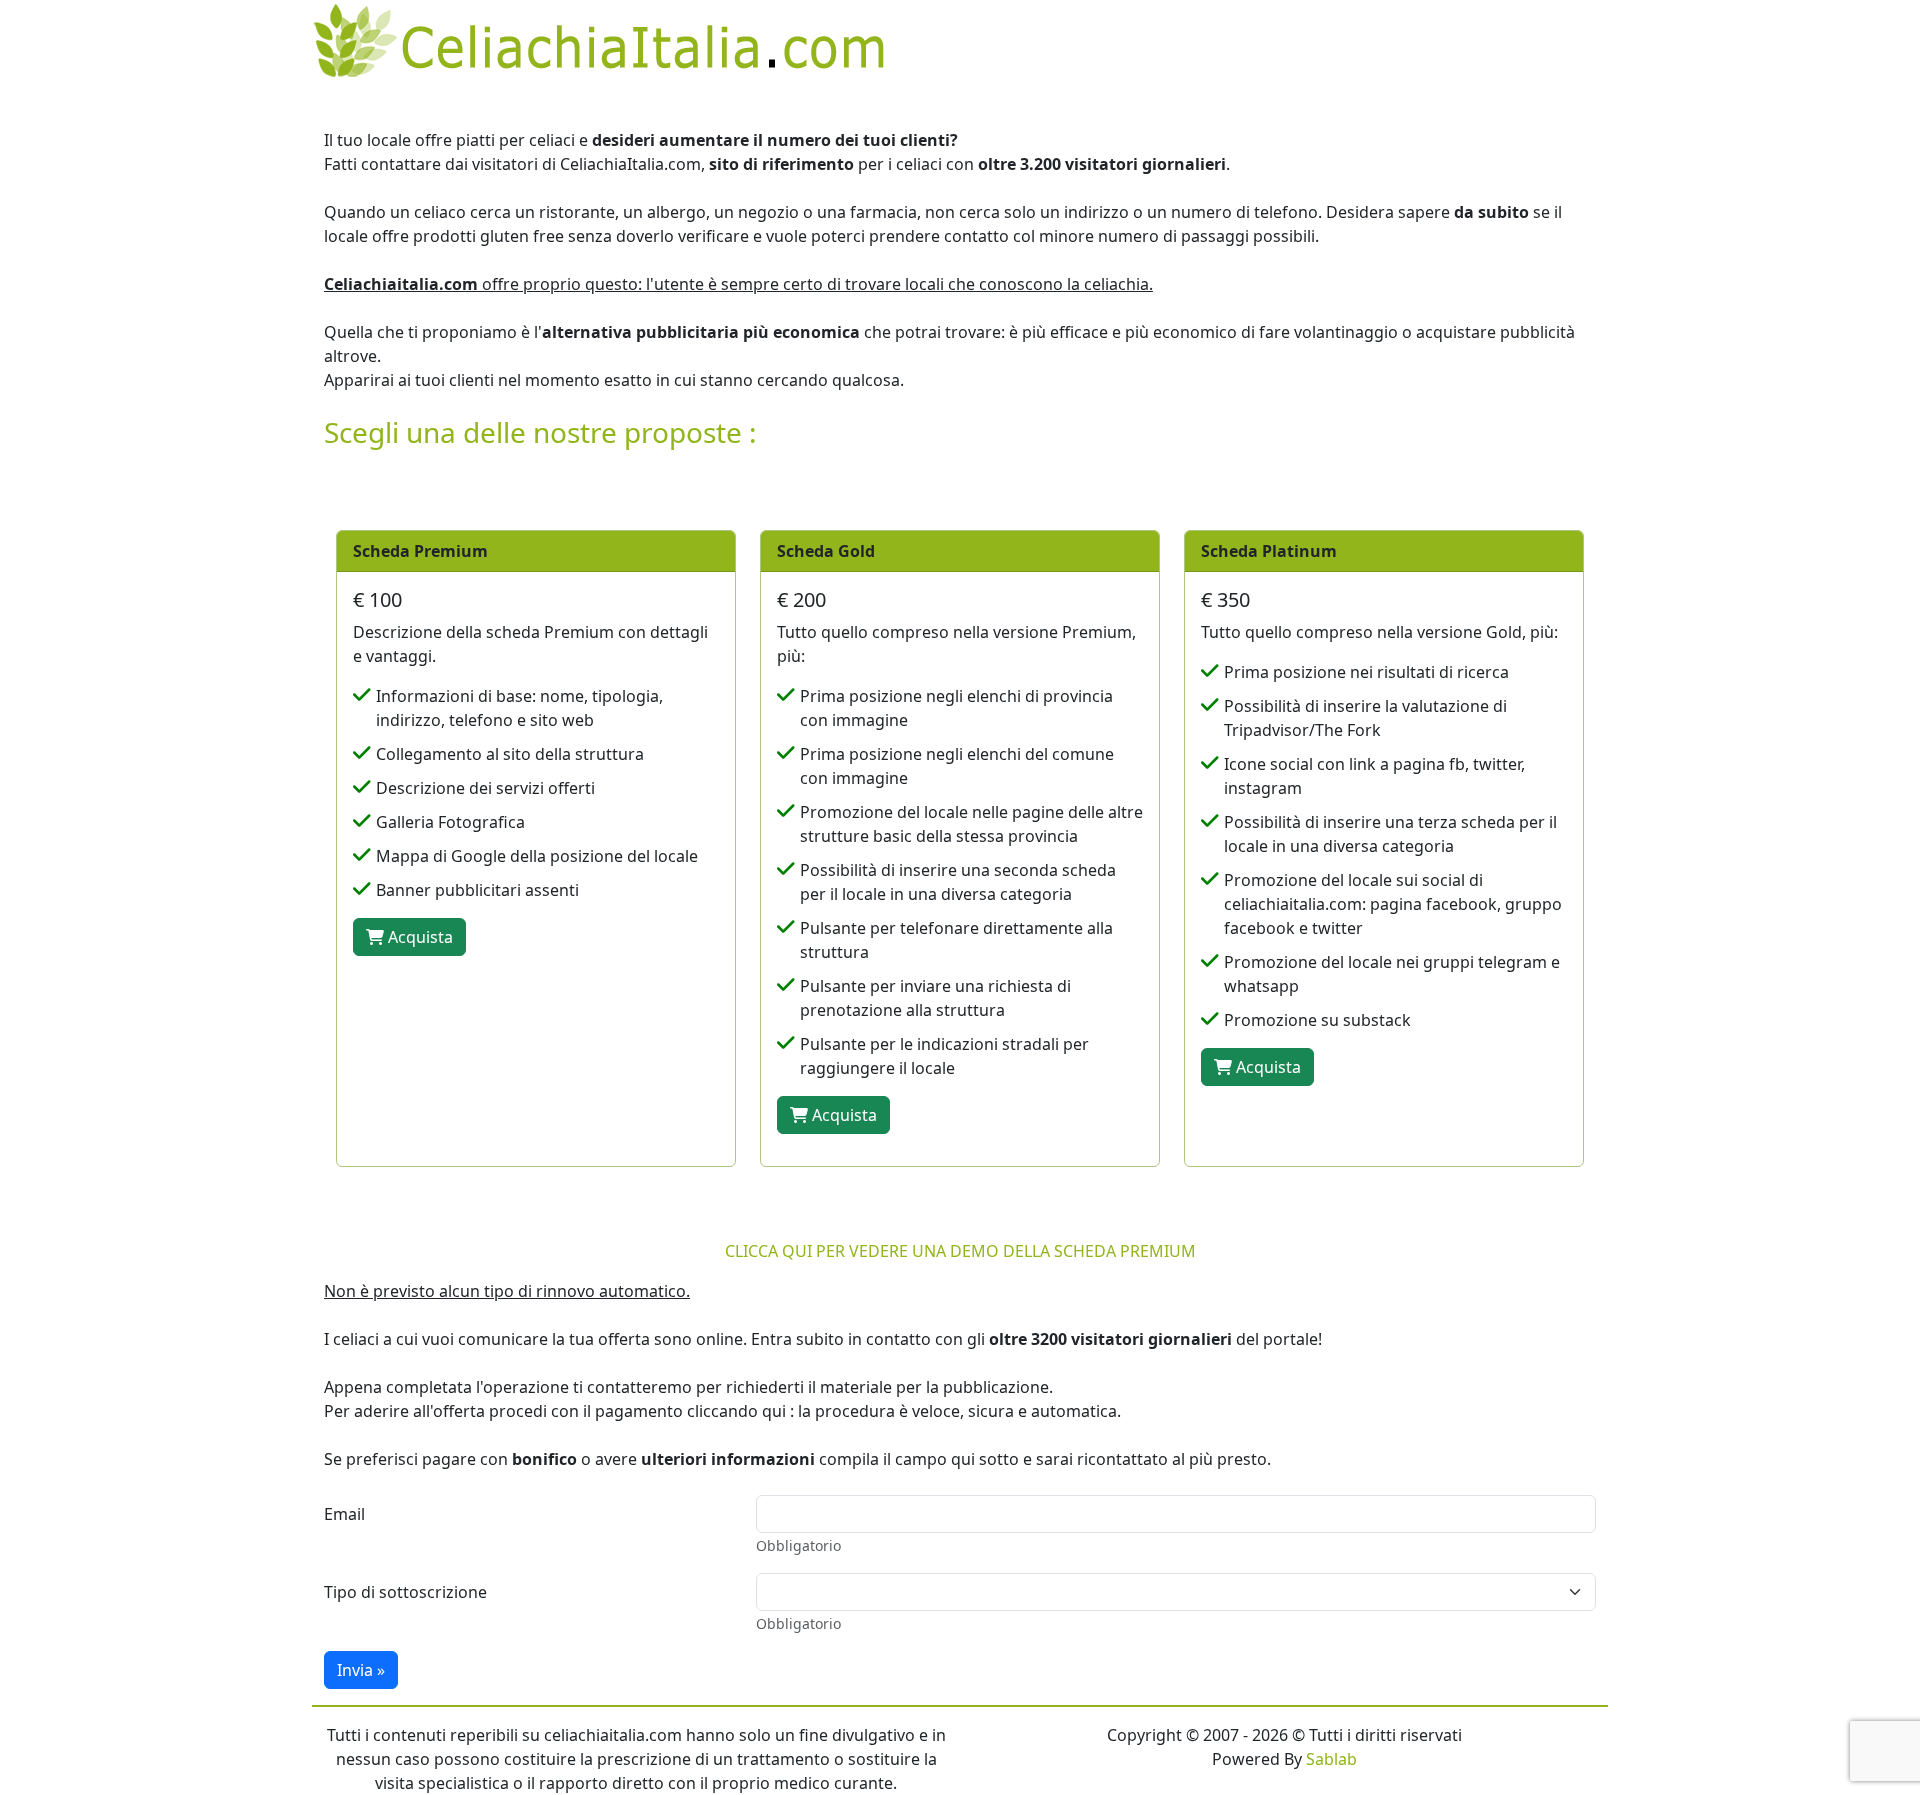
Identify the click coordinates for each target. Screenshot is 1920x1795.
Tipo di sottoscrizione (405, 1592)
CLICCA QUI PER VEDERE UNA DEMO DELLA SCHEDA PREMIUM (960, 1251)
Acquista (418, 937)
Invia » (361, 1670)
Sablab (1331, 1759)
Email (344, 1514)
